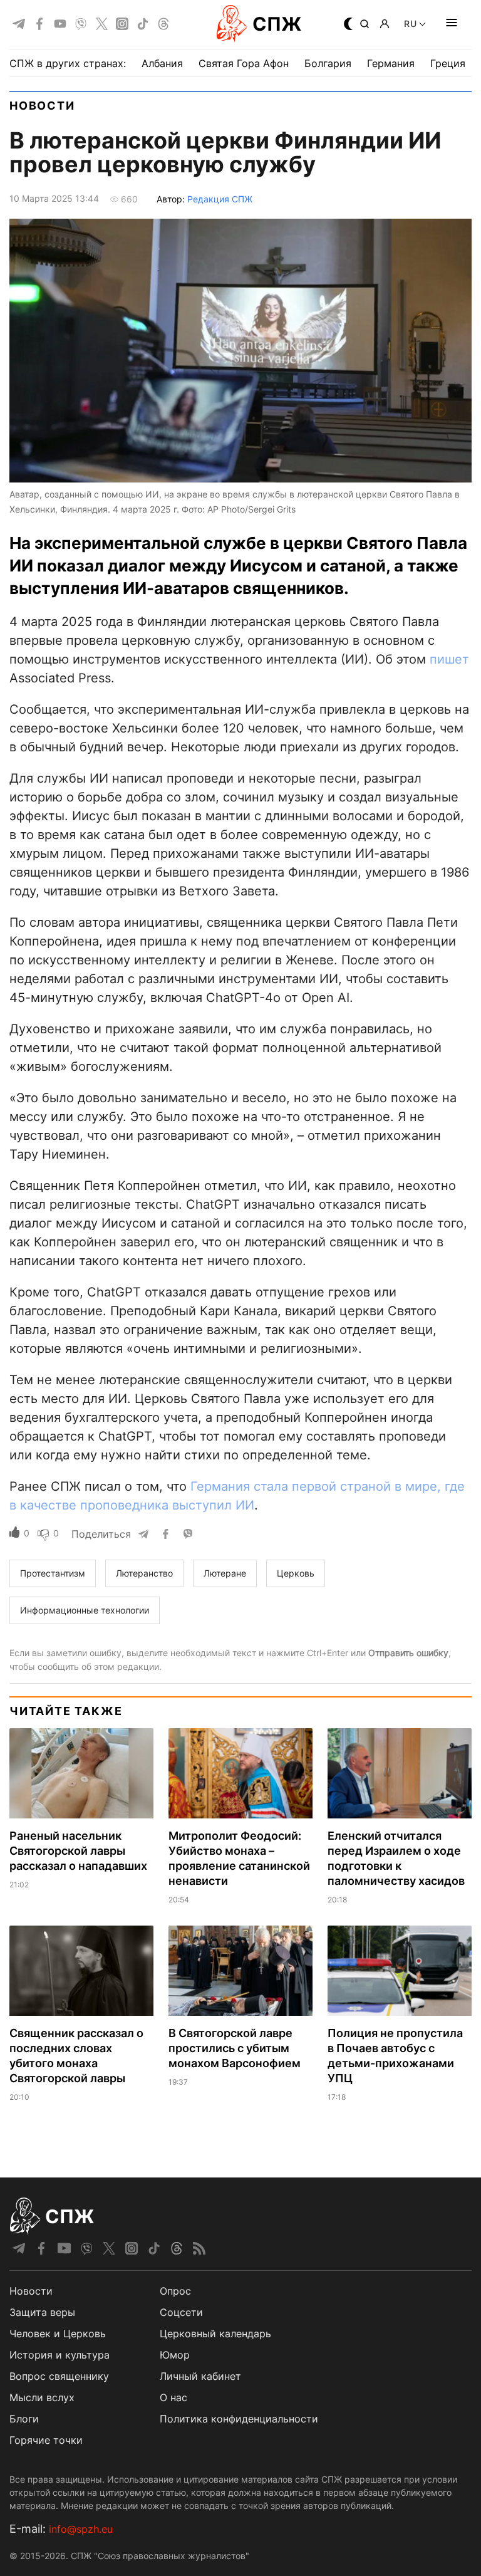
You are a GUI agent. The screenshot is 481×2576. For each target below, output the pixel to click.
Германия (391, 63)
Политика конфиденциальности (239, 2419)
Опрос (175, 2291)
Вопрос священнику (59, 2376)
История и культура (59, 2355)
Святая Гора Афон (244, 63)
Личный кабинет (200, 2376)
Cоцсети (181, 2312)
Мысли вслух (42, 2397)
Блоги (24, 2419)
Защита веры (42, 2312)
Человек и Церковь (58, 2334)
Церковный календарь (215, 2334)
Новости (42, 106)
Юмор (175, 2355)
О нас (173, 2397)
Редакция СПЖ (220, 199)
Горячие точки (46, 2440)
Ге (197, 1486)
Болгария (328, 63)
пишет (449, 659)
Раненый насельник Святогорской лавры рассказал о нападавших (78, 1851)
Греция (448, 63)
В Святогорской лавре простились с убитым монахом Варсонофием (235, 2048)
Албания (162, 63)
